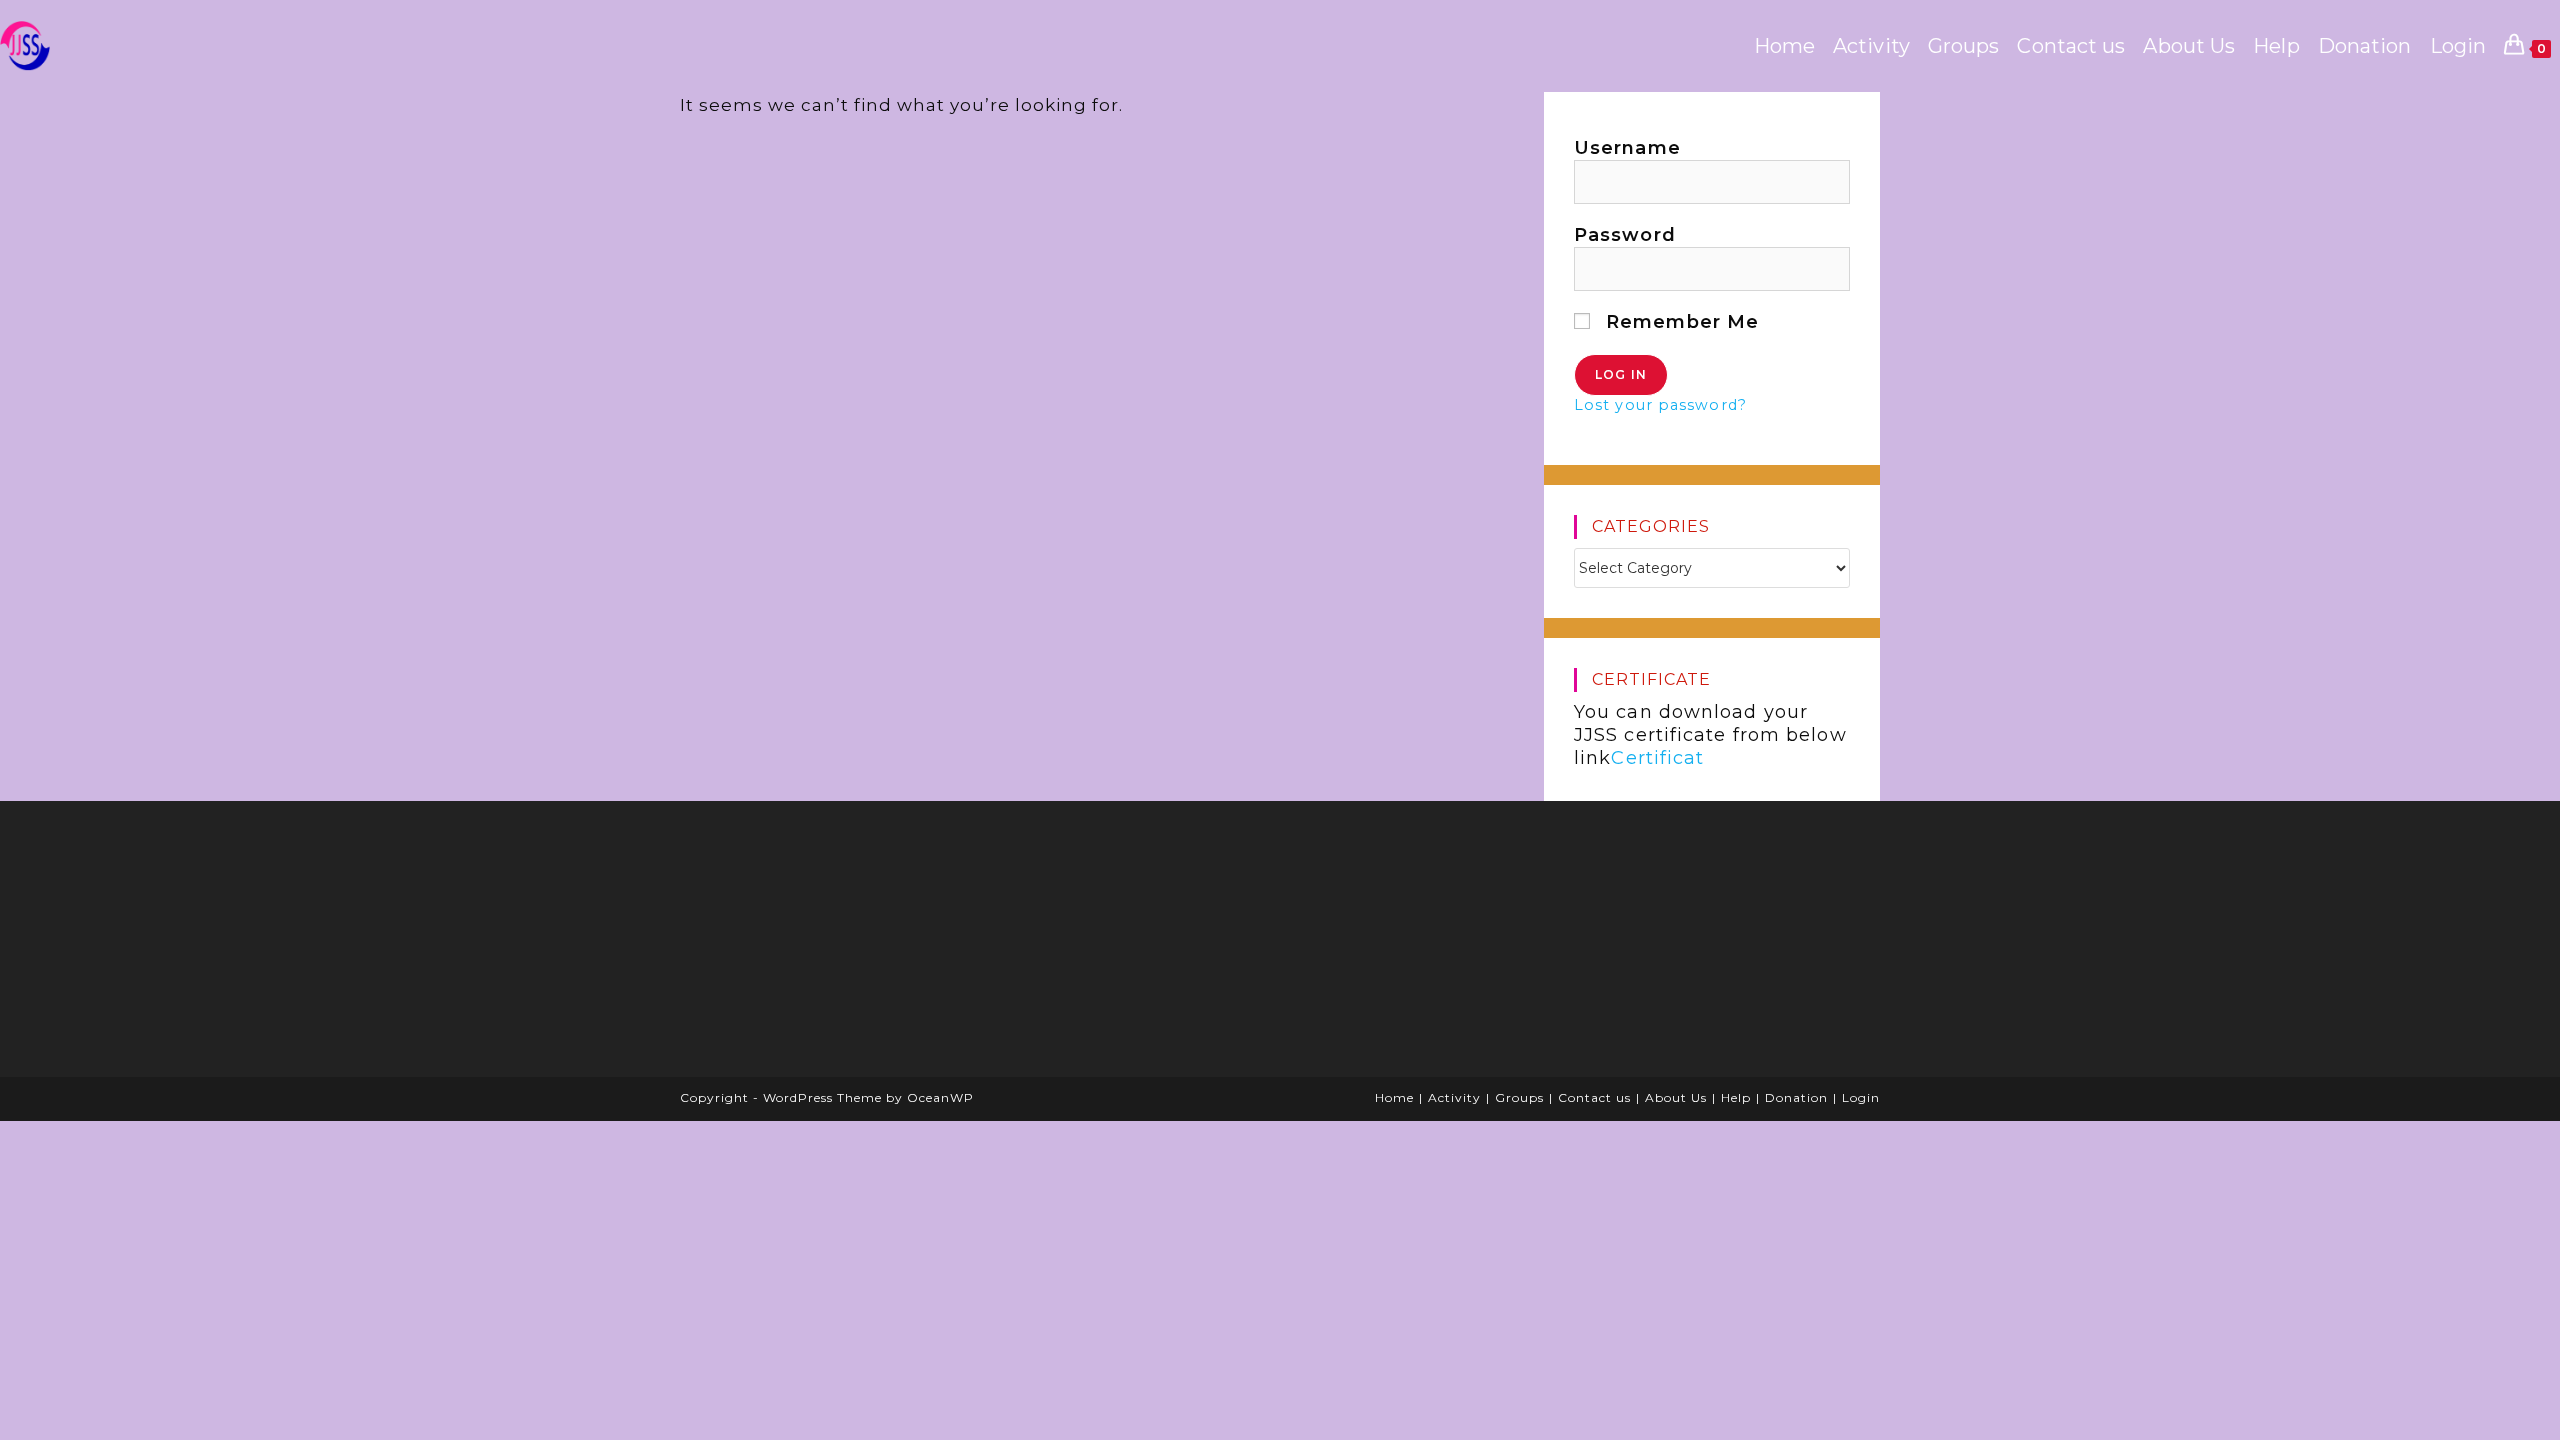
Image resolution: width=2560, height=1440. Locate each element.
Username (1627, 148)
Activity (1454, 1097)
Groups (1519, 1097)
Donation (1796, 1097)
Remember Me (1679, 322)
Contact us (1594, 1097)
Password (1625, 235)
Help (1736, 1097)
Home (1394, 1097)
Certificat (1657, 758)
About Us (1676, 1097)
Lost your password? (1660, 405)
